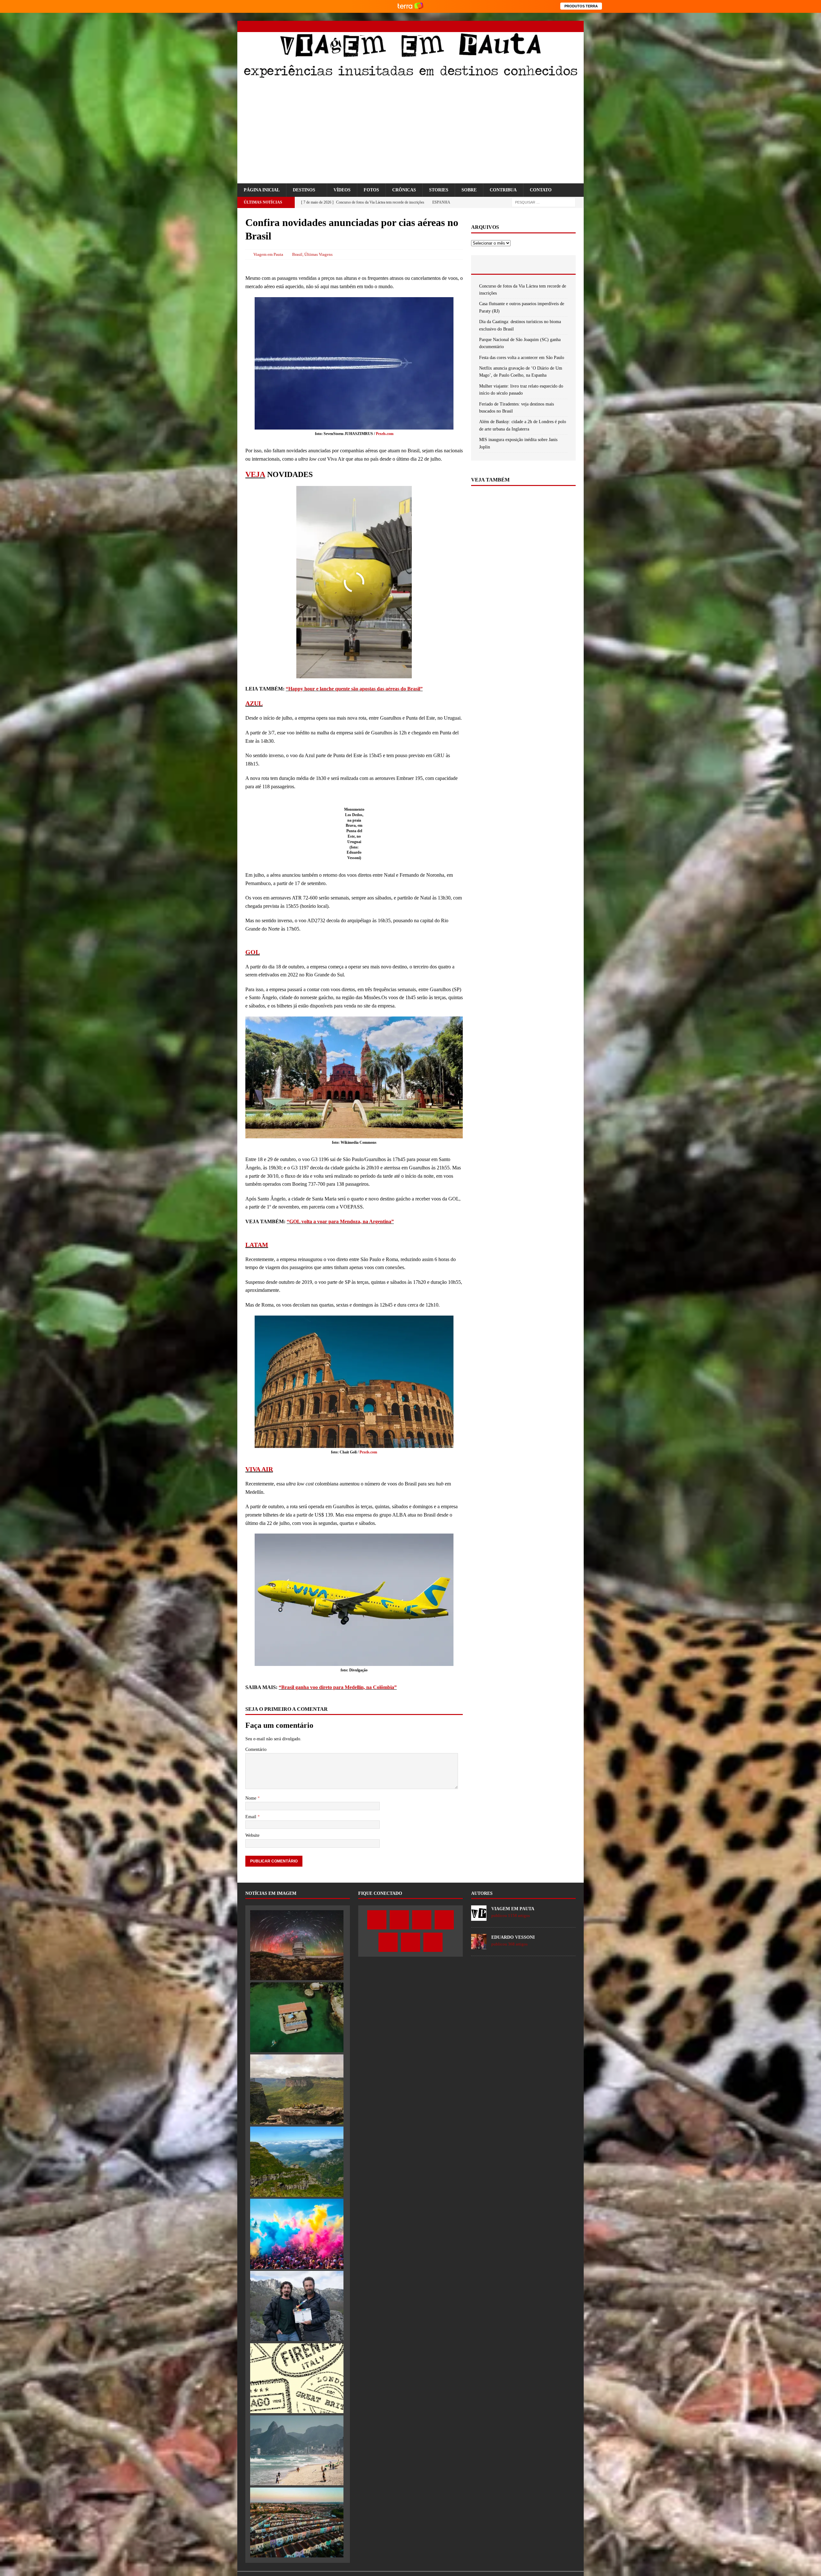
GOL (253, 1139)
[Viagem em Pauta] (410, 77)
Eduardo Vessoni (513, 2344)
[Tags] (523, 352)
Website (252, 2242)
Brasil (297, 261)
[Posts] (489, 352)
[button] (244, 187)
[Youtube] (544, 26)
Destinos (304, 197)
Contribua (503, 197)
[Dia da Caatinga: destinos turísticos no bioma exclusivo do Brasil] (297, 2496)
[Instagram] (533, 26)
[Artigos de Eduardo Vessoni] (479, 2352)
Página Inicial (262, 197)
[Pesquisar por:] (544, 209)
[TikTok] (567, 26)
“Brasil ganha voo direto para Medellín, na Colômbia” (338, 1964)
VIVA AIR (259, 1746)
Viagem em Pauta (268, 261)
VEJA (255, 571)
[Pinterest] (556, 26)
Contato (541, 197)
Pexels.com (385, 531)
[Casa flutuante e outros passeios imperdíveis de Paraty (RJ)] (297, 2424)
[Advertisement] (410, 132)
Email (251, 2223)
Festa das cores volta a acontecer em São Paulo (522, 445)
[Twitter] (522, 26)
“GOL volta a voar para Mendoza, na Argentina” (340, 1408)
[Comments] (558, 352)
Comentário (256, 2156)
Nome (251, 2205)
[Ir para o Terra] (410, 6)
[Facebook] (511, 26)
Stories (439, 197)
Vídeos (342, 197)
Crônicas (404, 197)
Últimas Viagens (318, 261)
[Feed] (578, 26)
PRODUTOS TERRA (581, 6)
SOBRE (469, 197)
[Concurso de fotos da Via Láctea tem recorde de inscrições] (297, 2352)
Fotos (371, 197)
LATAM (257, 1521)
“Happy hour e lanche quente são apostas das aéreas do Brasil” (354, 786)
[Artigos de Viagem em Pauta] (479, 2324)
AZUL (254, 800)
